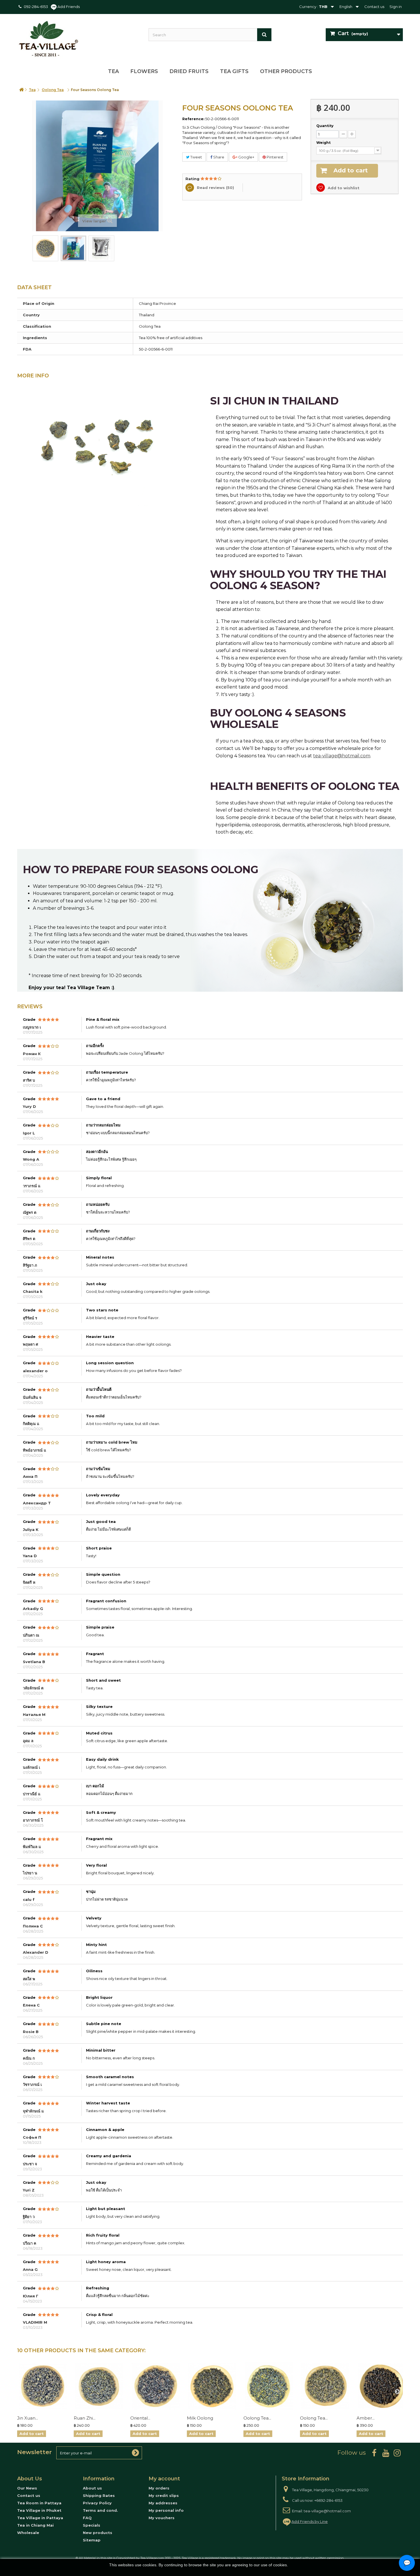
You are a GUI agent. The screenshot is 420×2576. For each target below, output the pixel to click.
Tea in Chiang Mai (35, 2525)
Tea (113, 71)
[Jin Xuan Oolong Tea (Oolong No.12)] (43, 2386)
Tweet (196, 157)
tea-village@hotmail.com (342, 756)
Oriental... (140, 2418)
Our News (27, 2488)
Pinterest (275, 157)
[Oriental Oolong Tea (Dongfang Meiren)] (156, 2386)
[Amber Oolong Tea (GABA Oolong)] (382, 2386)
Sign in (396, 7)
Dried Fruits (189, 71)
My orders (159, 2488)
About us (92, 2488)
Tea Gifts (234, 71)
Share (218, 157)
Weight (324, 143)
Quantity (325, 126)
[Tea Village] (79, 39)
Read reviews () (215, 188)
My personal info (166, 2510)
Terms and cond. (100, 2510)
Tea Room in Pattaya (39, 2503)
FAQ (87, 2518)
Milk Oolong (200, 2418)
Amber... (366, 2418)
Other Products (286, 71)
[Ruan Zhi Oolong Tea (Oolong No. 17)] (99, 2386)
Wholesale (28, 2533)
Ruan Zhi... (85, 2418)
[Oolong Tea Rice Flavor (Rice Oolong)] (325, 2386)
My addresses (163, 2503)
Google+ (246, 157)
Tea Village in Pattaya (40, 2518)
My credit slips (164, 2495)
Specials (92, 2525)
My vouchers (162, 2518)
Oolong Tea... (257, 2418)
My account (164, 2479)
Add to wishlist (343, 188)
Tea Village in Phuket (39, 2510)
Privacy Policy (97, 2503)
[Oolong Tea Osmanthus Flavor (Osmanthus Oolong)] (269, 2386)
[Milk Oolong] (212, 2386)
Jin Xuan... (28, 2418)
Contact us (374, 7)
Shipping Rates (99, 2495)
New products (98, 2533)
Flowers (144, 71)
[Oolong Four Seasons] (45, 248)
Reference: (193, 119)
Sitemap (92, 2540)
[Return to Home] (21, 90)
